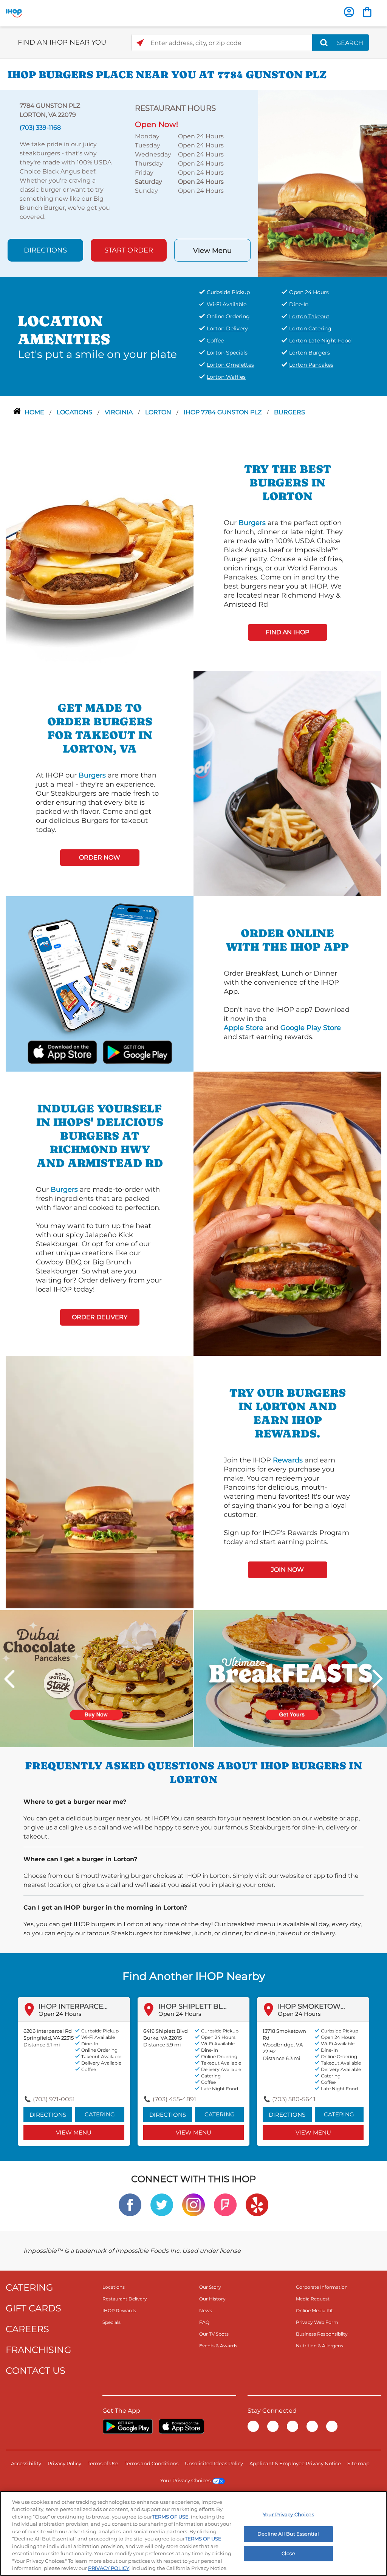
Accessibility (26, 2463)
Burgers (289, 412)
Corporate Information (322, 2287)
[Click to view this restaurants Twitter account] (162, 2204)
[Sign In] (349, 12)
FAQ (204, 2322)
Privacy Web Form (317, 2322)
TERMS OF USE (170, 2517)
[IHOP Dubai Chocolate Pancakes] (96, 1678)
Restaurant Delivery (125, 2299)
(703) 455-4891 (174, 2099)
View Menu (212, 251)
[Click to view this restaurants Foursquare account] (225, 2204)
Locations (75, 412)
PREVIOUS (9, 1679)
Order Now (100, 857)
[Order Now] (367, 12)
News (206, 2310)
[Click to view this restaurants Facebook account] (130, 2204)
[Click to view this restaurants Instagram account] (193, 2204)
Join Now (287, 1570)
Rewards (288, 1460)
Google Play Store (311, 1028)
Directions (45, 250)
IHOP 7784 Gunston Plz (223, 412)
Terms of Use (103, 2463)
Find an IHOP (287, 632)
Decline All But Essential (288, 2534)
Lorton (159, 412)
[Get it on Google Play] (128, 1051)
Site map (358, 2463)
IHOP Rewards (119, 2310)
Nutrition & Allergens (320, 2346)
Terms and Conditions (152, 2463)
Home (35, 412)
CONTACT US (36, 2371)
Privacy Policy (64, 2463)
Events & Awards (218, 2346)
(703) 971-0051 (54, 2099)
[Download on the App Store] (71, 1051)
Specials (111, 2322)
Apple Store (244, 1028)
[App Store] (181, 2426)
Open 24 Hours (60, 2014)
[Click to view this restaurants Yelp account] (257, 2204)
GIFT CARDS (33, 2308)
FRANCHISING (39, 2350)
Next (378, 1679)
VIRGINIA (119, 412)
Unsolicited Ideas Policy (214, 2463)
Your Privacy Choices (185, 2480)
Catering (100, 2114)
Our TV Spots (214, 2334)
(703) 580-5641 (294, 2099)
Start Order (129, 250)
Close (288, 2553)
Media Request (313, 2299)
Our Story (210, 2287)
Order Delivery (100, 1317)
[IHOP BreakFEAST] (291, 1678)
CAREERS (27, 2329)
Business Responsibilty (322, 2334)
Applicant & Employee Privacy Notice (295, 2463)
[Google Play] (128, 2426)
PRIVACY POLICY (109, 2568)
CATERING (29, 2287)
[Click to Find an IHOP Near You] (140, 43)
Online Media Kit (314, 2310)
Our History (212, 2299)
